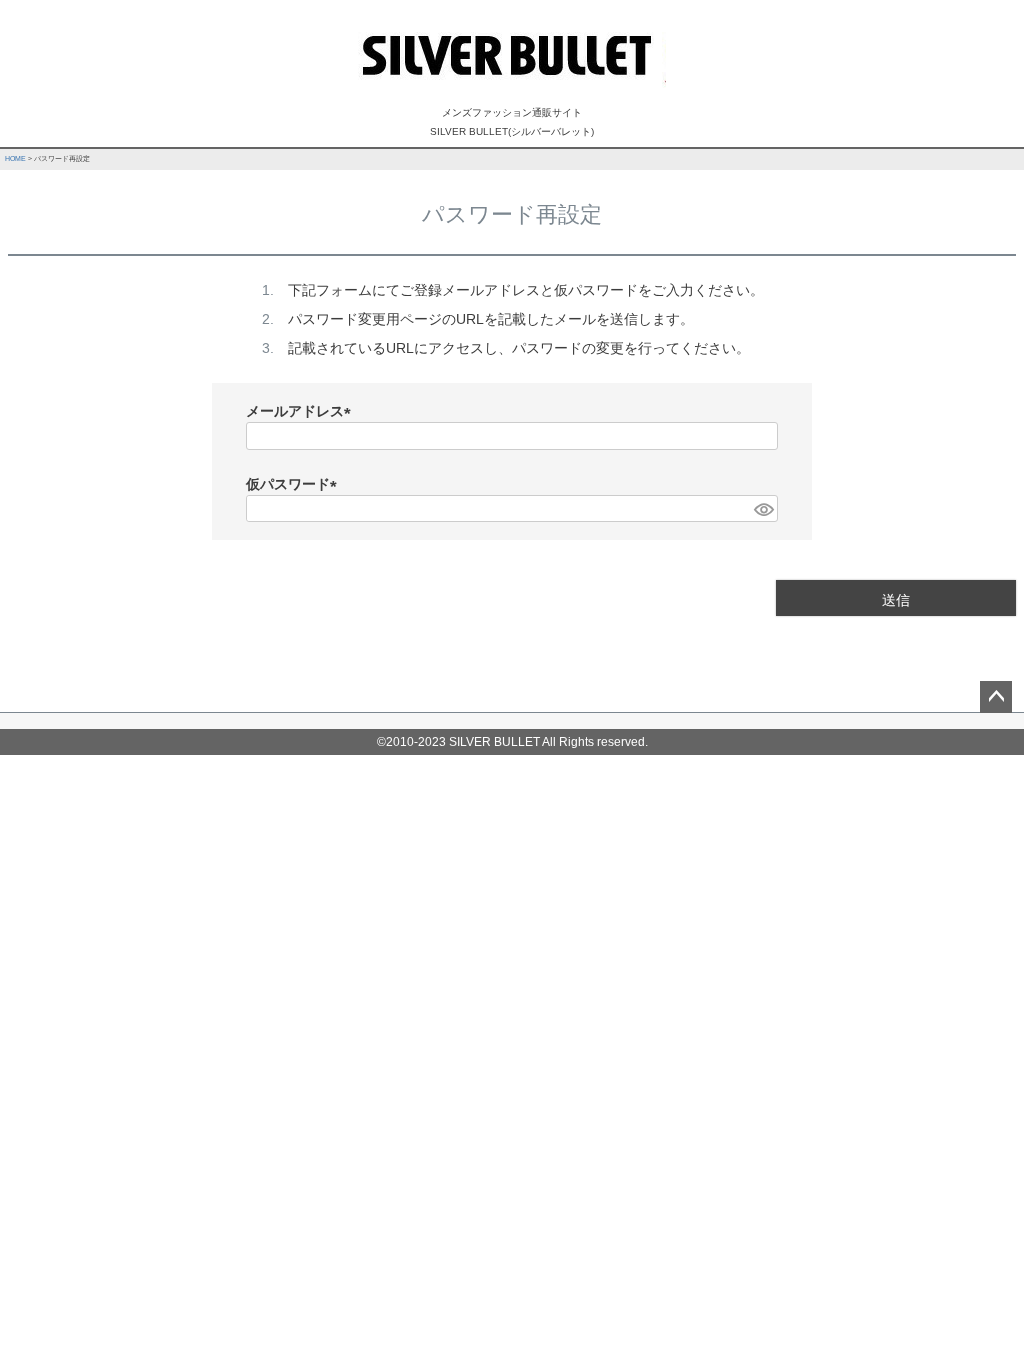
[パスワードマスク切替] (763, 509)
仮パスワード (295, 484)
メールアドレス (302, 411)
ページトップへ (996, 697)
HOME (15, 158)
